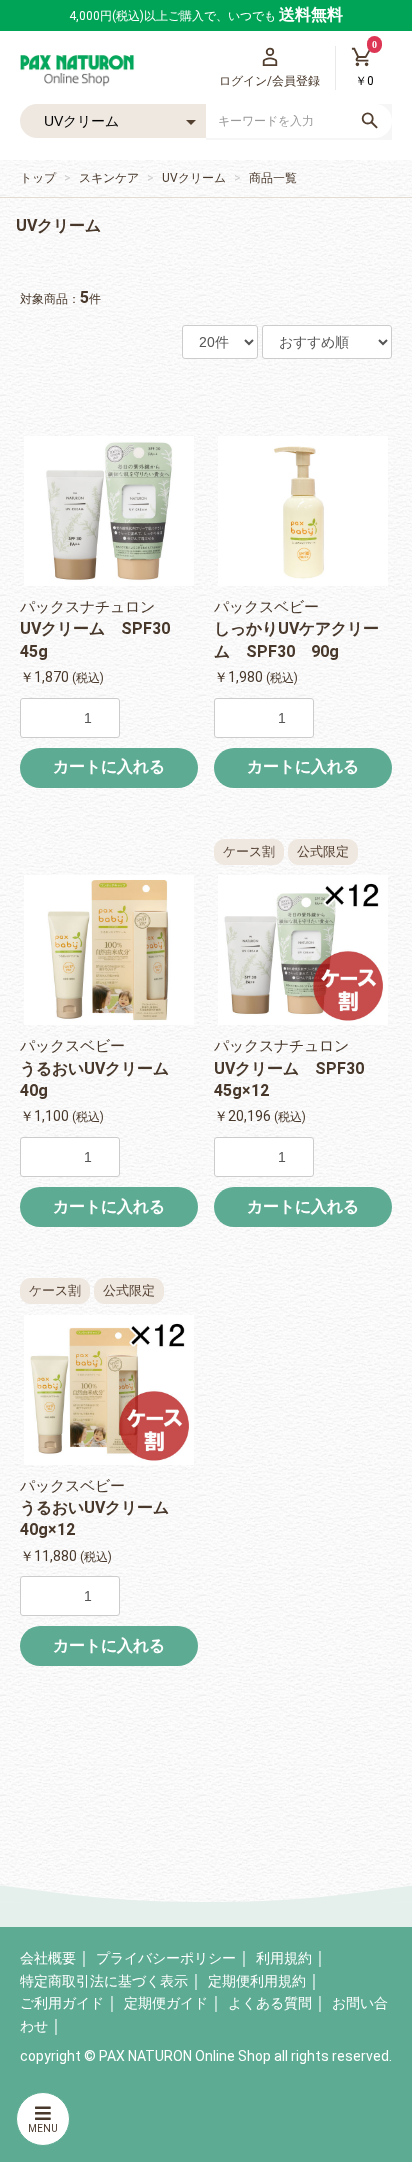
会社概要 (48, 1958)
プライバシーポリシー (166, 1958)
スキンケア (109, 178)
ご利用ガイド (62, 2003)
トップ (38, 178)
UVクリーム (194, 178)
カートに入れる (109, 766)
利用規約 (284, 1958)
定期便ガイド (166, 2003)
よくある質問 (270, 2003)
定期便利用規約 (257, 1981)
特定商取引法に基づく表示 (104, 1981)
